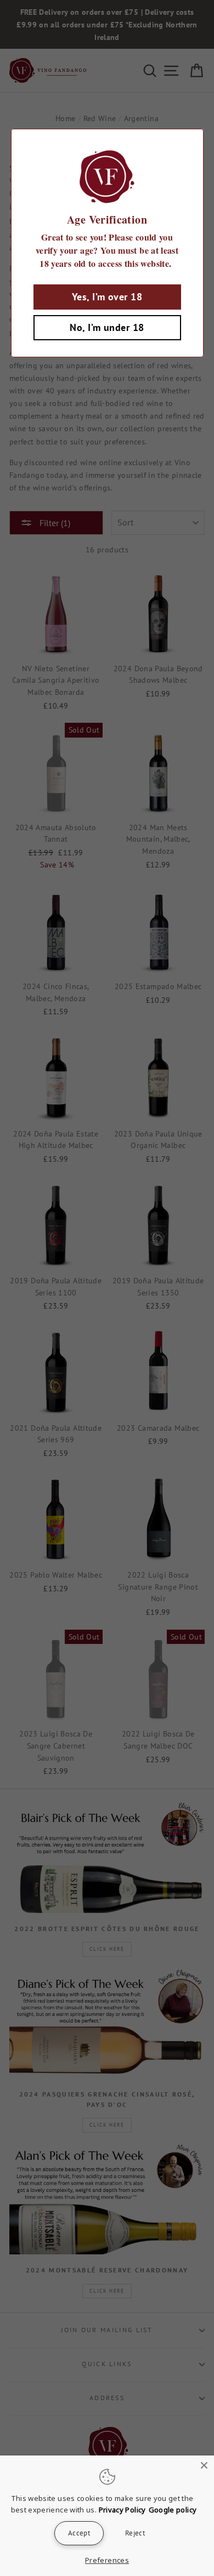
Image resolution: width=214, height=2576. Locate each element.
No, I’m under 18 (107, 327)
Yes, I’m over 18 (107, 297)
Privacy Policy (122, 2510)
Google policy (173, 2510)
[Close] (204, 2465)
